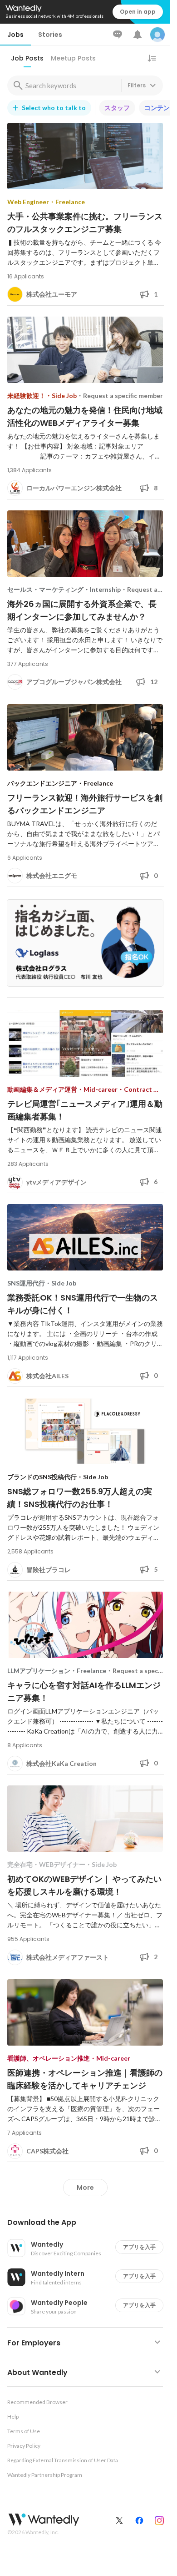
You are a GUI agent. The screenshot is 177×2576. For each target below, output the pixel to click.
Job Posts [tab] (27, 58)
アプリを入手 (139, 2247)
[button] (89, 2223)
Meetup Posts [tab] (73, 58)
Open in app (138, 12)
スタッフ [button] (117, 108)
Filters (137, 85)
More (85, 2188)
